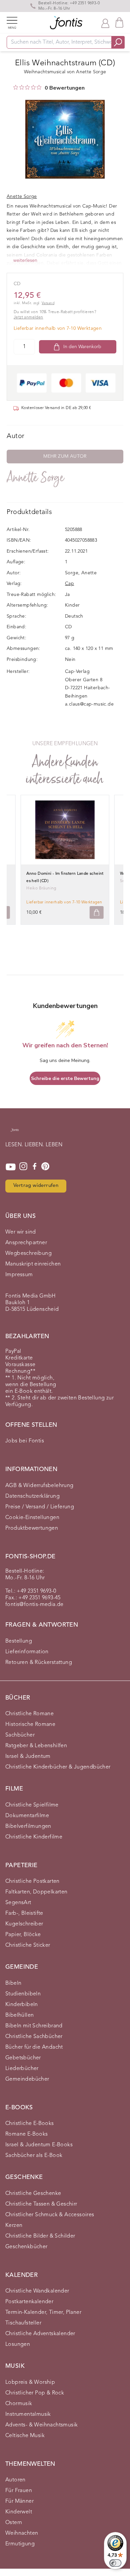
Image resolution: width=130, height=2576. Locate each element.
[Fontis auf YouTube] (11, 1167)
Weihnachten (22, 2533)
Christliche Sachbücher (34, 2037)
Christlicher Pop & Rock (35, 2393)
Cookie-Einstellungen (32, 1518)
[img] (16, 87)
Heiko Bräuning (41, 888)
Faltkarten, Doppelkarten (36, 1892)
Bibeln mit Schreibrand (34, 2026)
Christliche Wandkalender (37, 2291)
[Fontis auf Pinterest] (45, 1167)
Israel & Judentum (28, 1757)
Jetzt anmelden (28, 317)
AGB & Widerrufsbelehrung (39, 1486)
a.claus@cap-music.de (89, 704)
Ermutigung (20, 2544)
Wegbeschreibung (28, 1254)
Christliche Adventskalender (40, 2334)
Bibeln (13, 1983)
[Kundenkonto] (105, 23)
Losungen (18, 2344)
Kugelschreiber (24, 1924)
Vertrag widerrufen (36, 1186)
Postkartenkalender (29, 2302)
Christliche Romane (29, 1714)
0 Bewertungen (65, 88)
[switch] (115, 2563)
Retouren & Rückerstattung (39, 1663)
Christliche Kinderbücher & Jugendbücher (58, 1767)
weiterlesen (25, 260)
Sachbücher (20, 1735)
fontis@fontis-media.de (34, 1605)
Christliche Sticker (28, 1945)
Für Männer (19, 2501)
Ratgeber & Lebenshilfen (36, 1746)
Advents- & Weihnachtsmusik (41, 2425)
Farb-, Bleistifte (24, 1913)
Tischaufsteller (23, 2323)
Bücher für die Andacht (34, 2047)
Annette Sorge (35, 478)
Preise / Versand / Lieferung (40, 1507)
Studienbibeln (23, 1994)
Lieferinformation (27, 1652)
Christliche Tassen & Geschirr (41, 2204)
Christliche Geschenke (33, 2194)
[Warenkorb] (119, 22)
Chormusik (19, 2404)
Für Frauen (19, 2491)
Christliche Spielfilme (32, 1805)
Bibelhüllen (19, 2015)
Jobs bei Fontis (25, 1441)
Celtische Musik (25, 2436)
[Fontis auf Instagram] (23, 1167)
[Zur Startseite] (15, 1133)
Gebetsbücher (23, 2058)
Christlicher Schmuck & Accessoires (50, 2215)
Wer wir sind (21, 1232)
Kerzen (14, 2226)
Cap (69, 584)
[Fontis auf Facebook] (35, 1167)
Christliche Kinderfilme (34, 1837)
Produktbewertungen (32, 1528)
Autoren (15, 2480)
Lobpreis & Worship (30, 2382)
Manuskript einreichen (33, 1264)
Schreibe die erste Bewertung (65, 1078)
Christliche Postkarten (32, 1881)
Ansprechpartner (26, 1243)
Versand (48, 303)
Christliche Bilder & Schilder (40, 2236)
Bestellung (19, 1641)
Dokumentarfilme (27, 1816)
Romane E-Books (27, 2134)
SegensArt (18, 1903)
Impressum (19, 1275)
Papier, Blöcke (23, 1935)
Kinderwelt (19, 2512)
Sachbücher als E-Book (34, 2156)
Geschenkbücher (26, 2247)
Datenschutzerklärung (32, 1496)
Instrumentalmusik (28, 2414)
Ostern (14, 2523)
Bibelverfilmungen (28, 1826)
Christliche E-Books (30, 2124)
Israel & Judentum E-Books (39, 2145)
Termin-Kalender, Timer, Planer (43, 2313)
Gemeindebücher (27, 2079)
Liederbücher (22, 2069)
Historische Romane (30, 1725)
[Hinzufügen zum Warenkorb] (97, 913)
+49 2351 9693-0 (85, 3)
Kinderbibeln (22, 2005)
